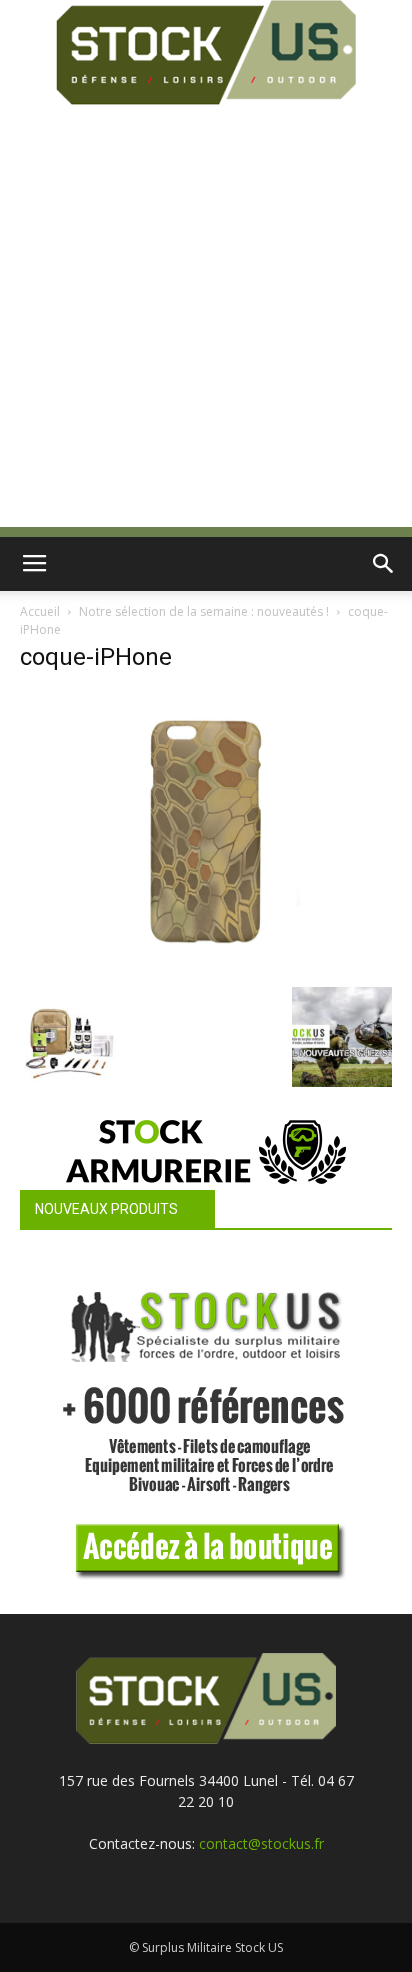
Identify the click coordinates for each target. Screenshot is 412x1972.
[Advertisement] (206, 321)
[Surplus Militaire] (206, 52)
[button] (384, 564)
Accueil (40, 611)
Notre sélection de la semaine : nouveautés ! (204, 611)
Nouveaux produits (106, 1209)
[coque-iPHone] (206, 966)
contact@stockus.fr (261, 1843)
